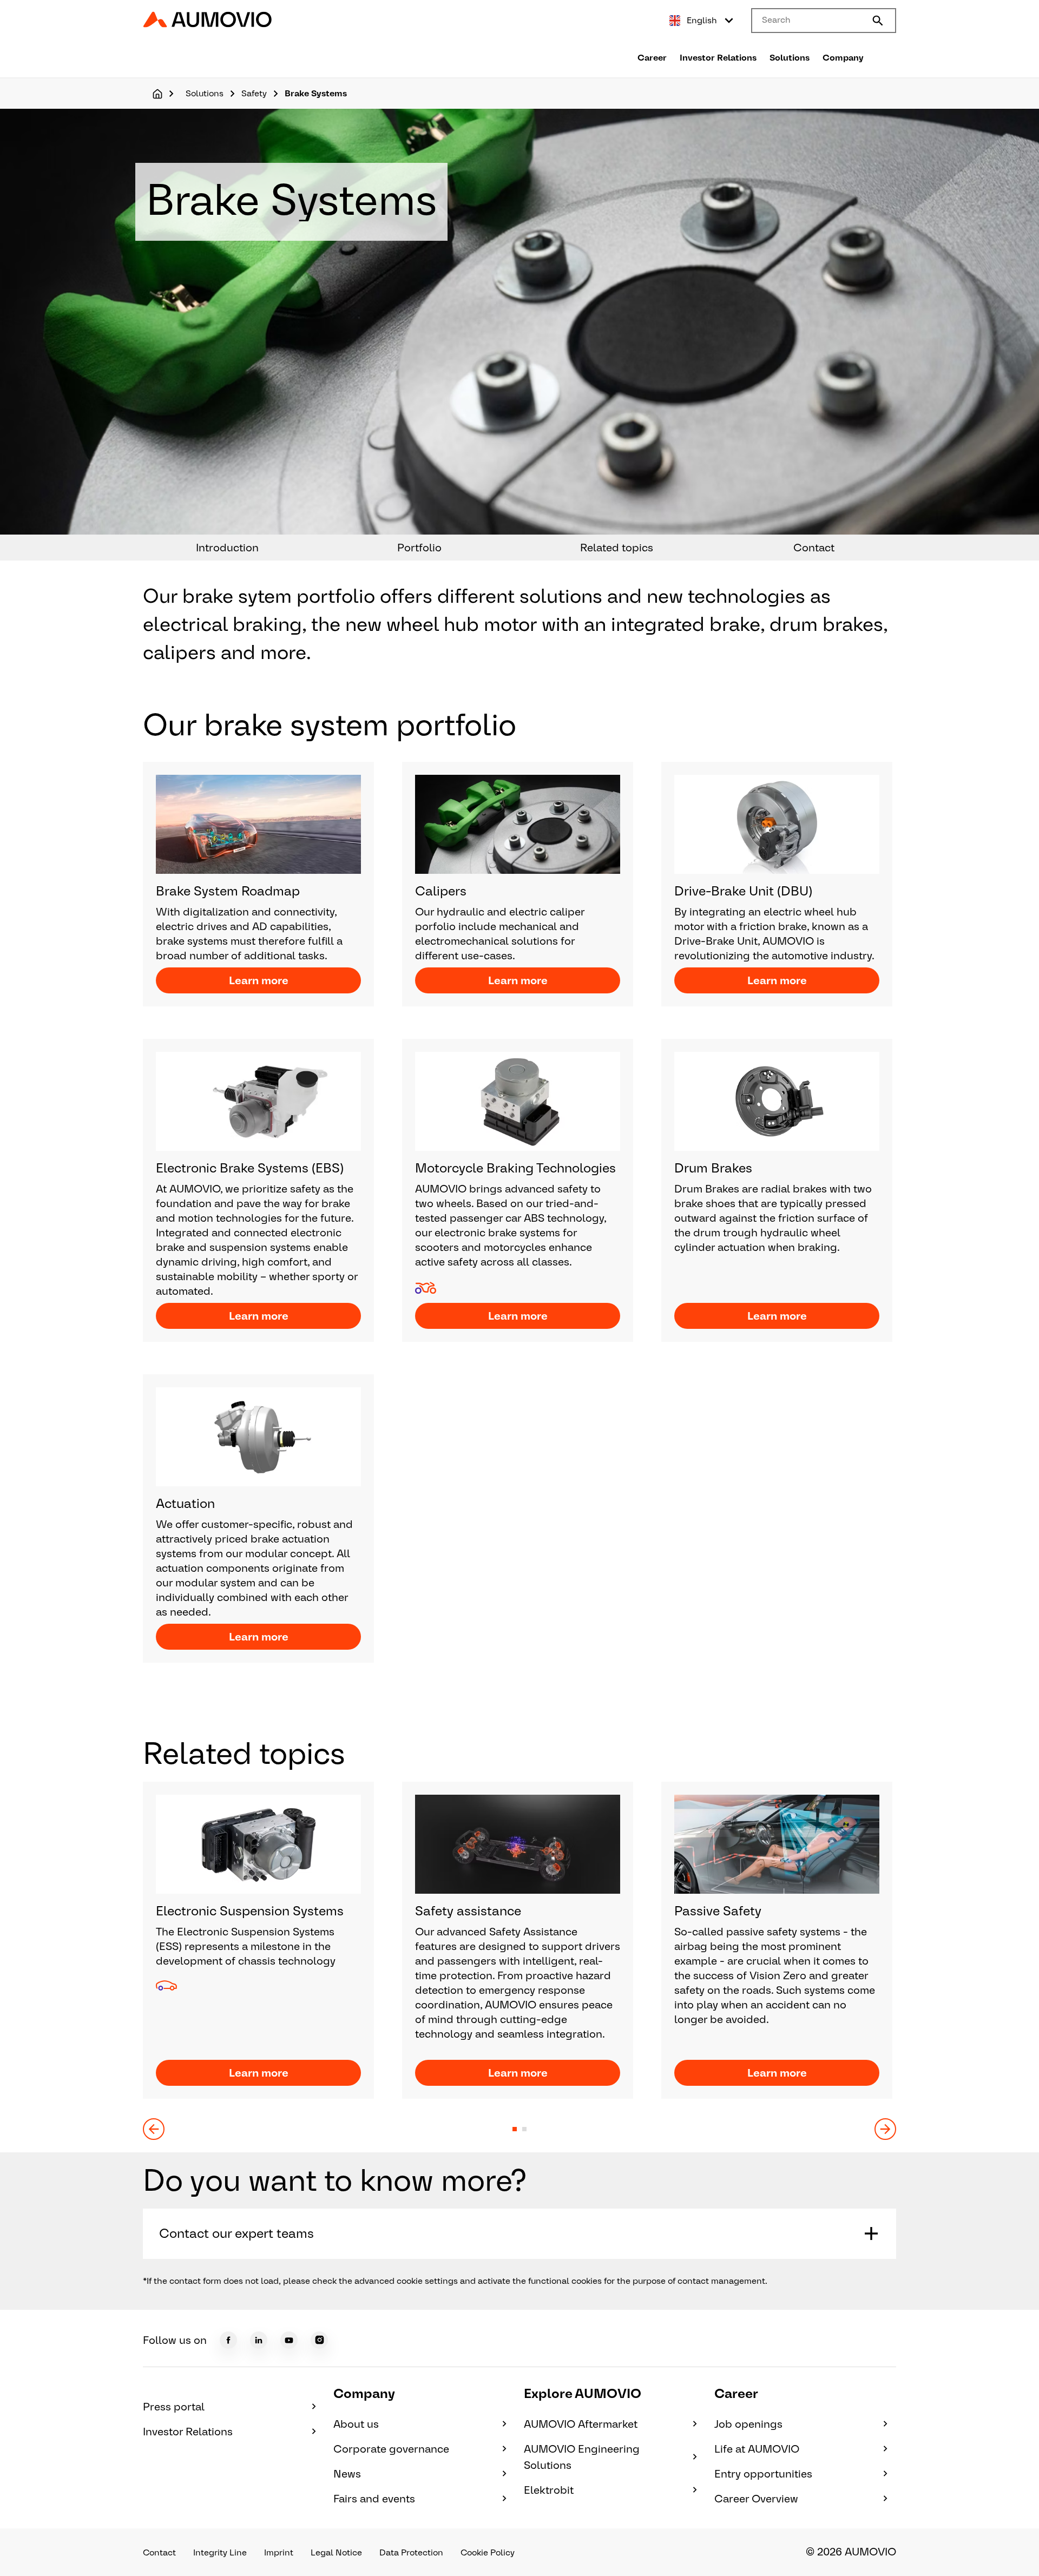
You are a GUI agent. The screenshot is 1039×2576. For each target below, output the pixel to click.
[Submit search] (878, 21)
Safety (254, 93)
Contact (814, 548)
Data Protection (411, 2552)
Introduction (227, 548)
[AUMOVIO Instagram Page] (319, 2340)
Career (652, 58)
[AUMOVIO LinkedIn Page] (259, 2340)
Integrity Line (220, 2552)
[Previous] (154, 2129)
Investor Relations (718, 58)
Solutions (790, 58)
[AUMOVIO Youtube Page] (289, 2340)
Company (843, 58)
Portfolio (419, 548)
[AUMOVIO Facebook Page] (228, 2340)
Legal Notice (336, 2552)
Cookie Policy (488, 2552)
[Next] (885, 2129)
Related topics (617, 548)
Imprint (279, 2552)
